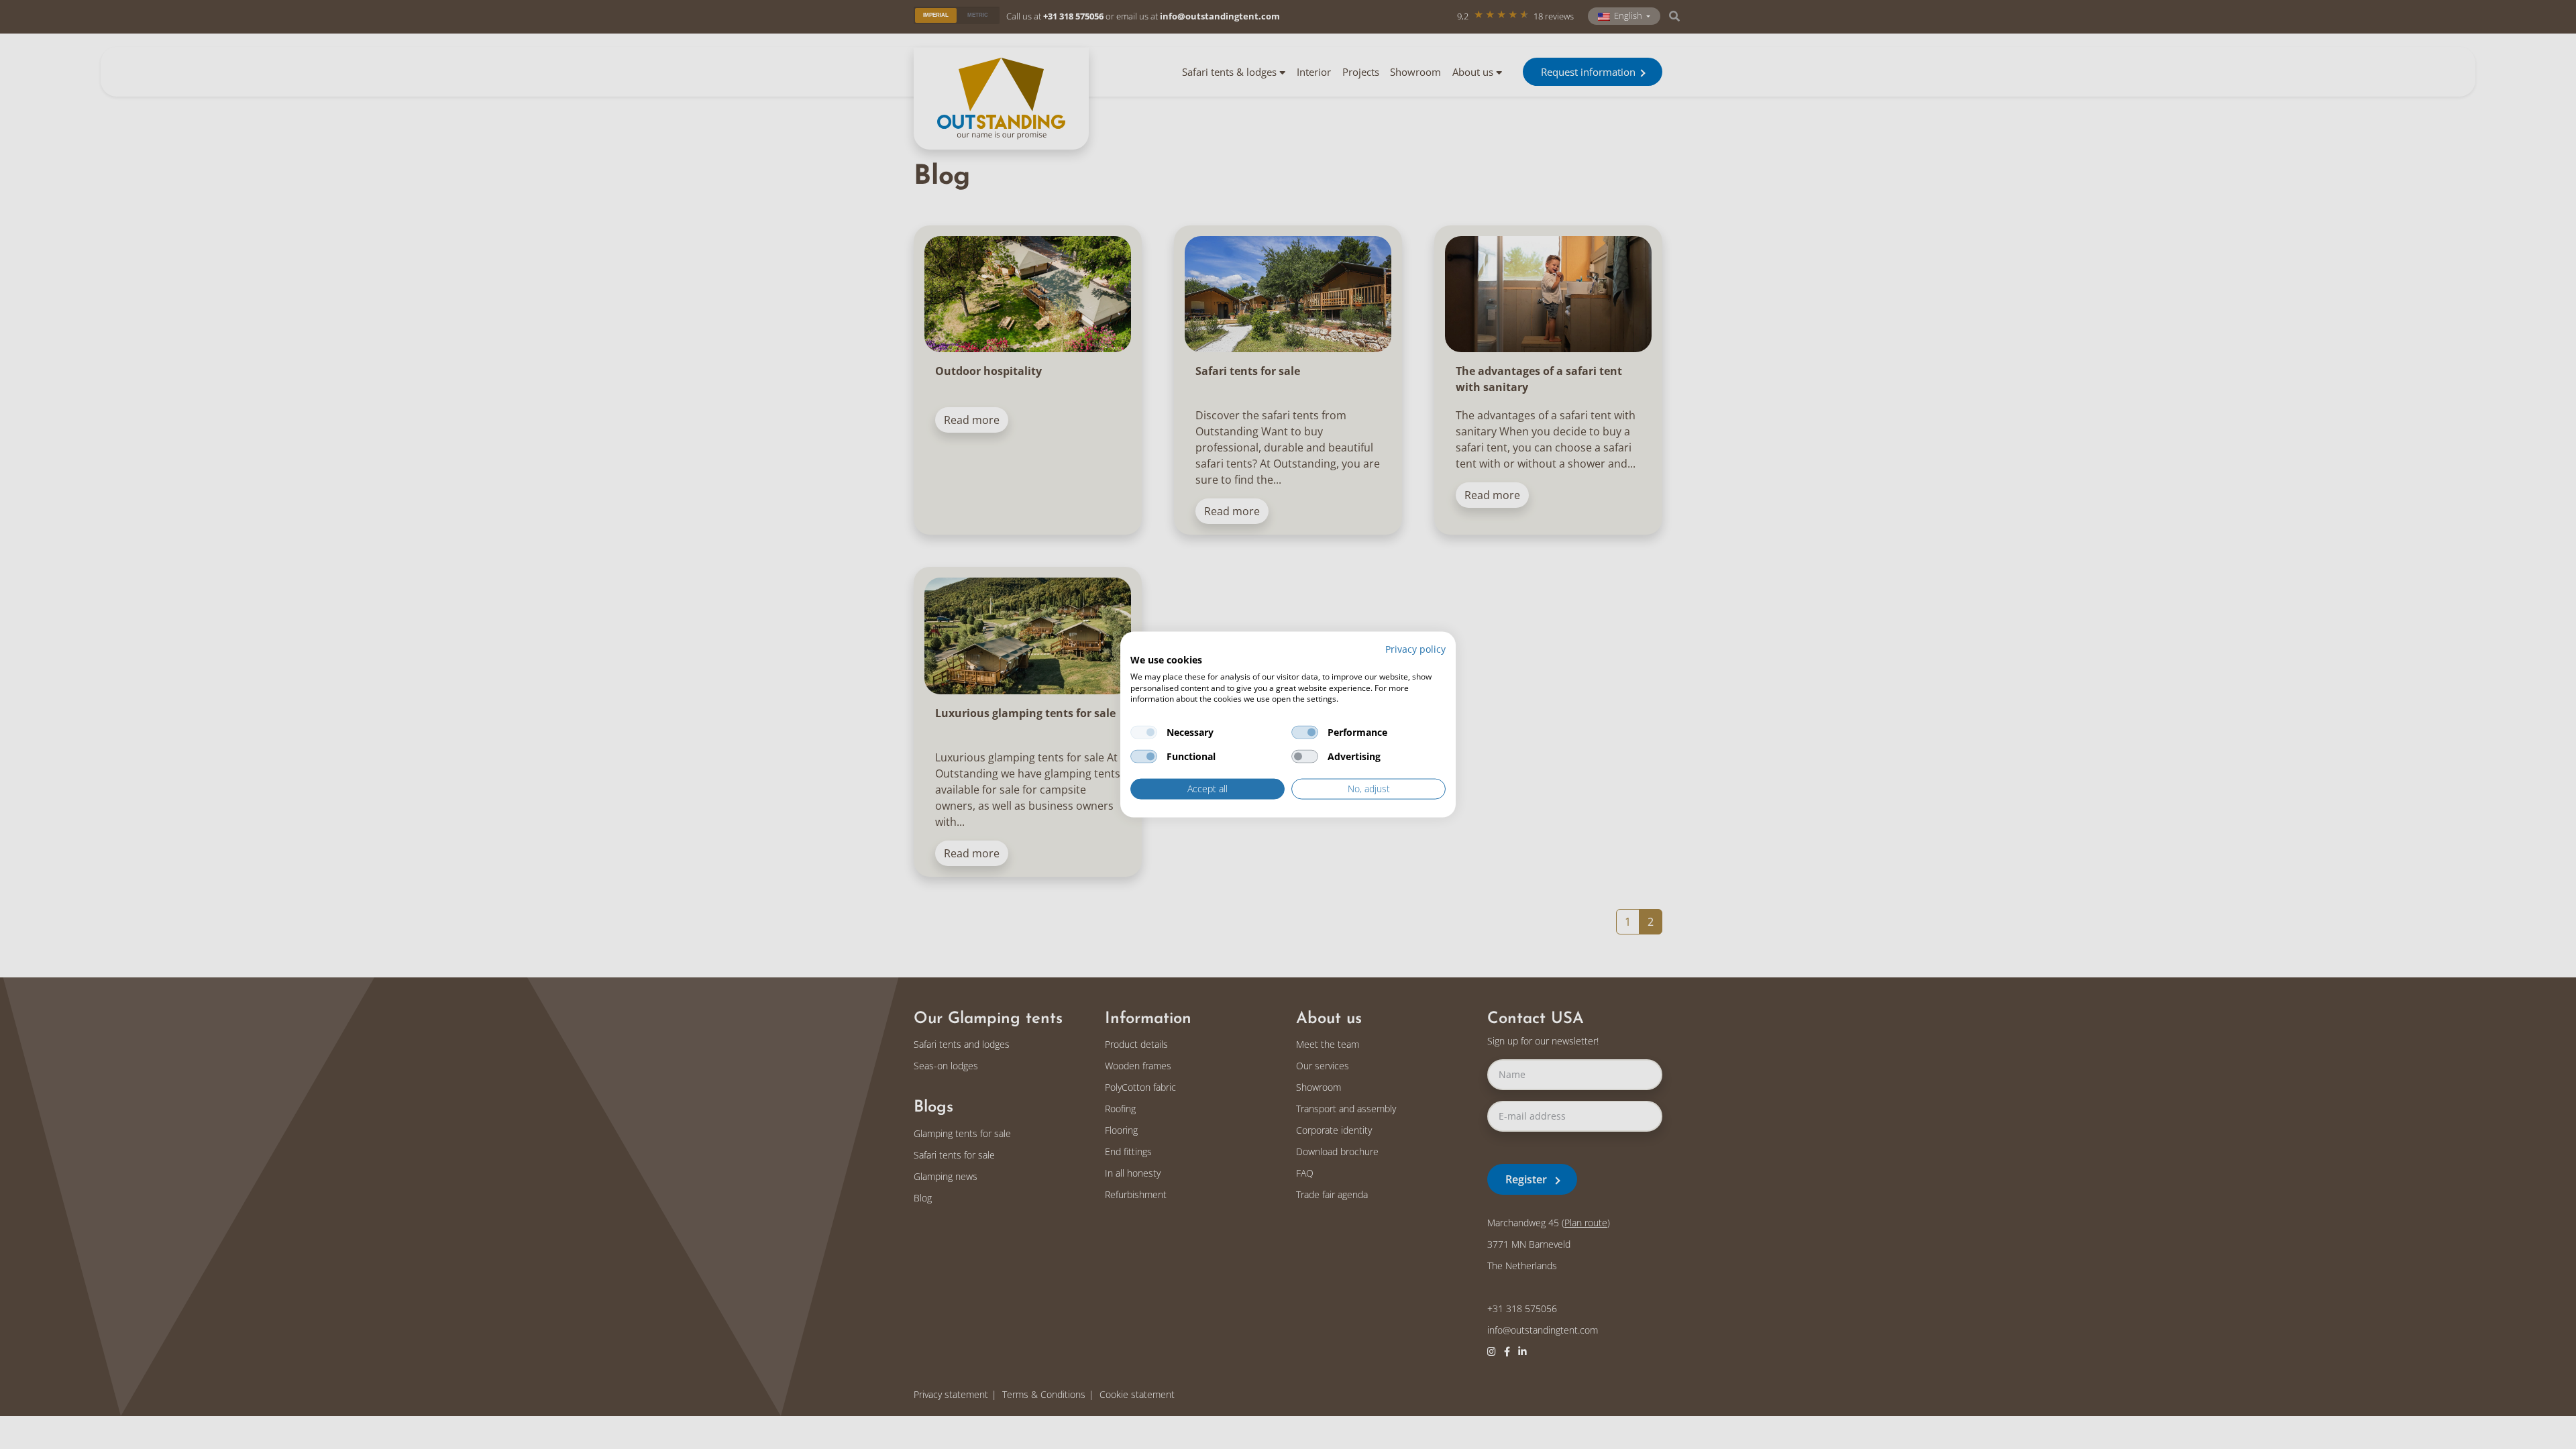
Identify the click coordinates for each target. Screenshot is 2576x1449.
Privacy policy (1415, 649)
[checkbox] (1144, 733)
